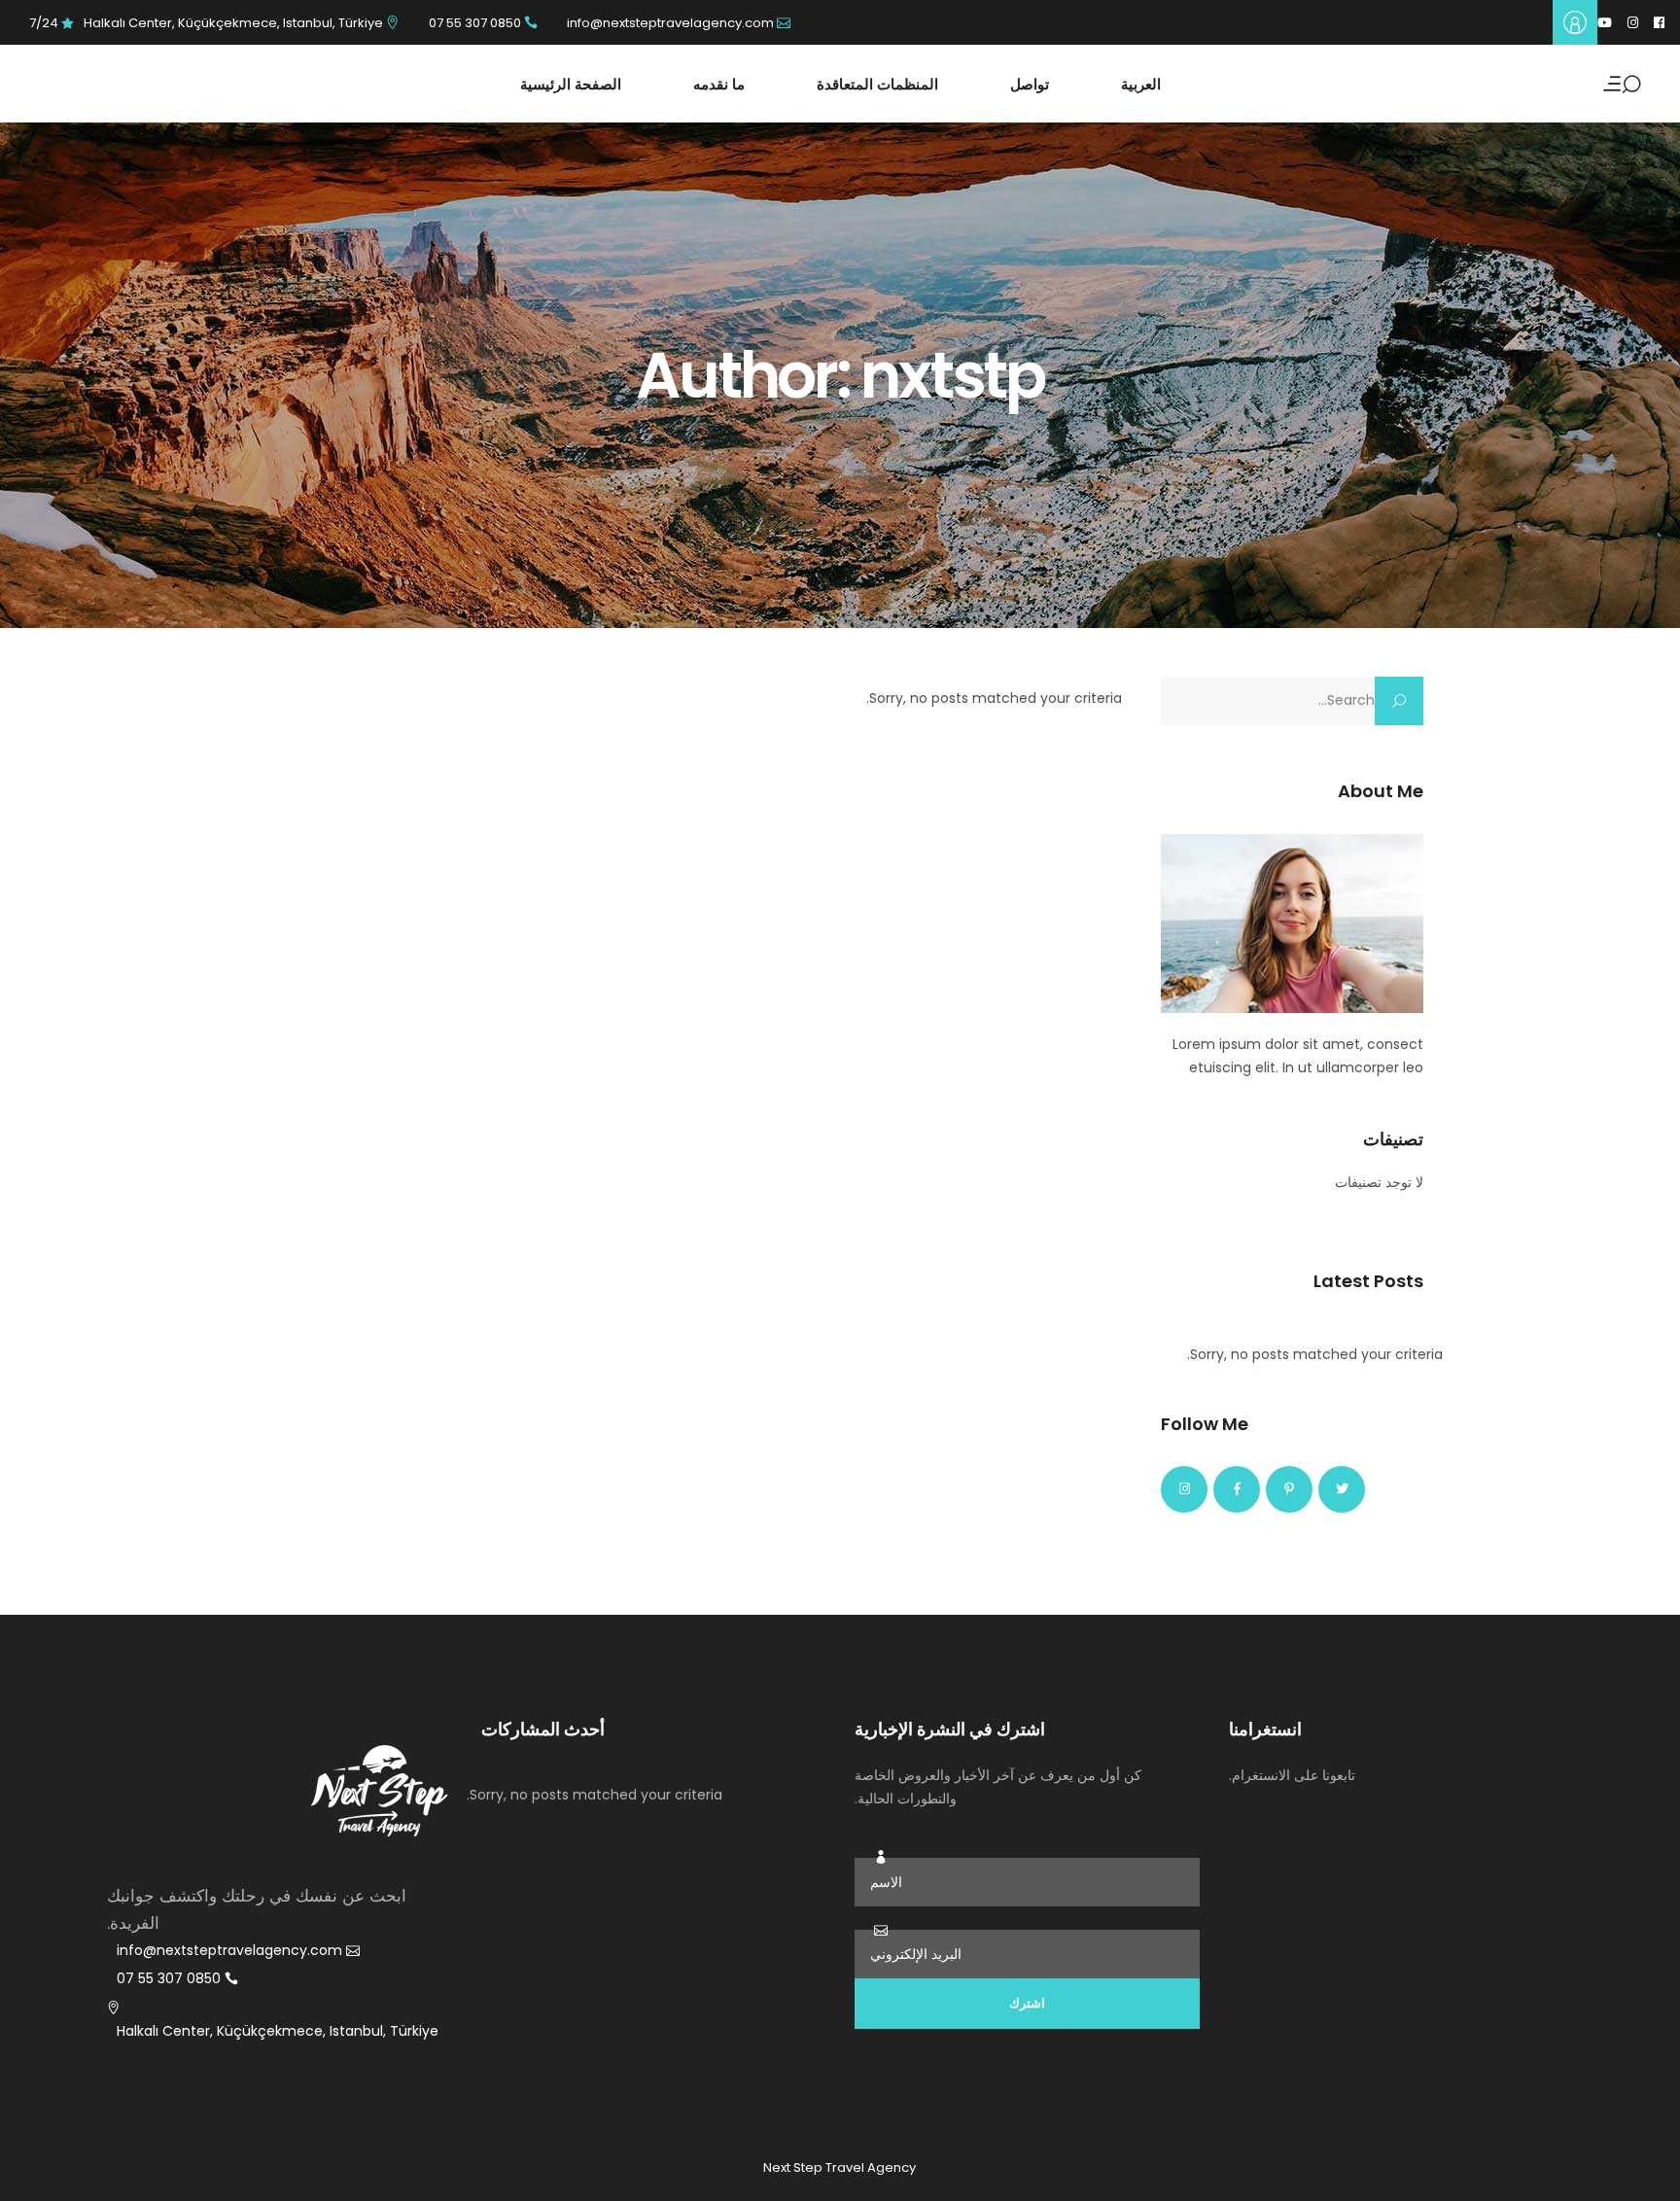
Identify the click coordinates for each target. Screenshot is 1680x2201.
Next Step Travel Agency (840, 2167)
